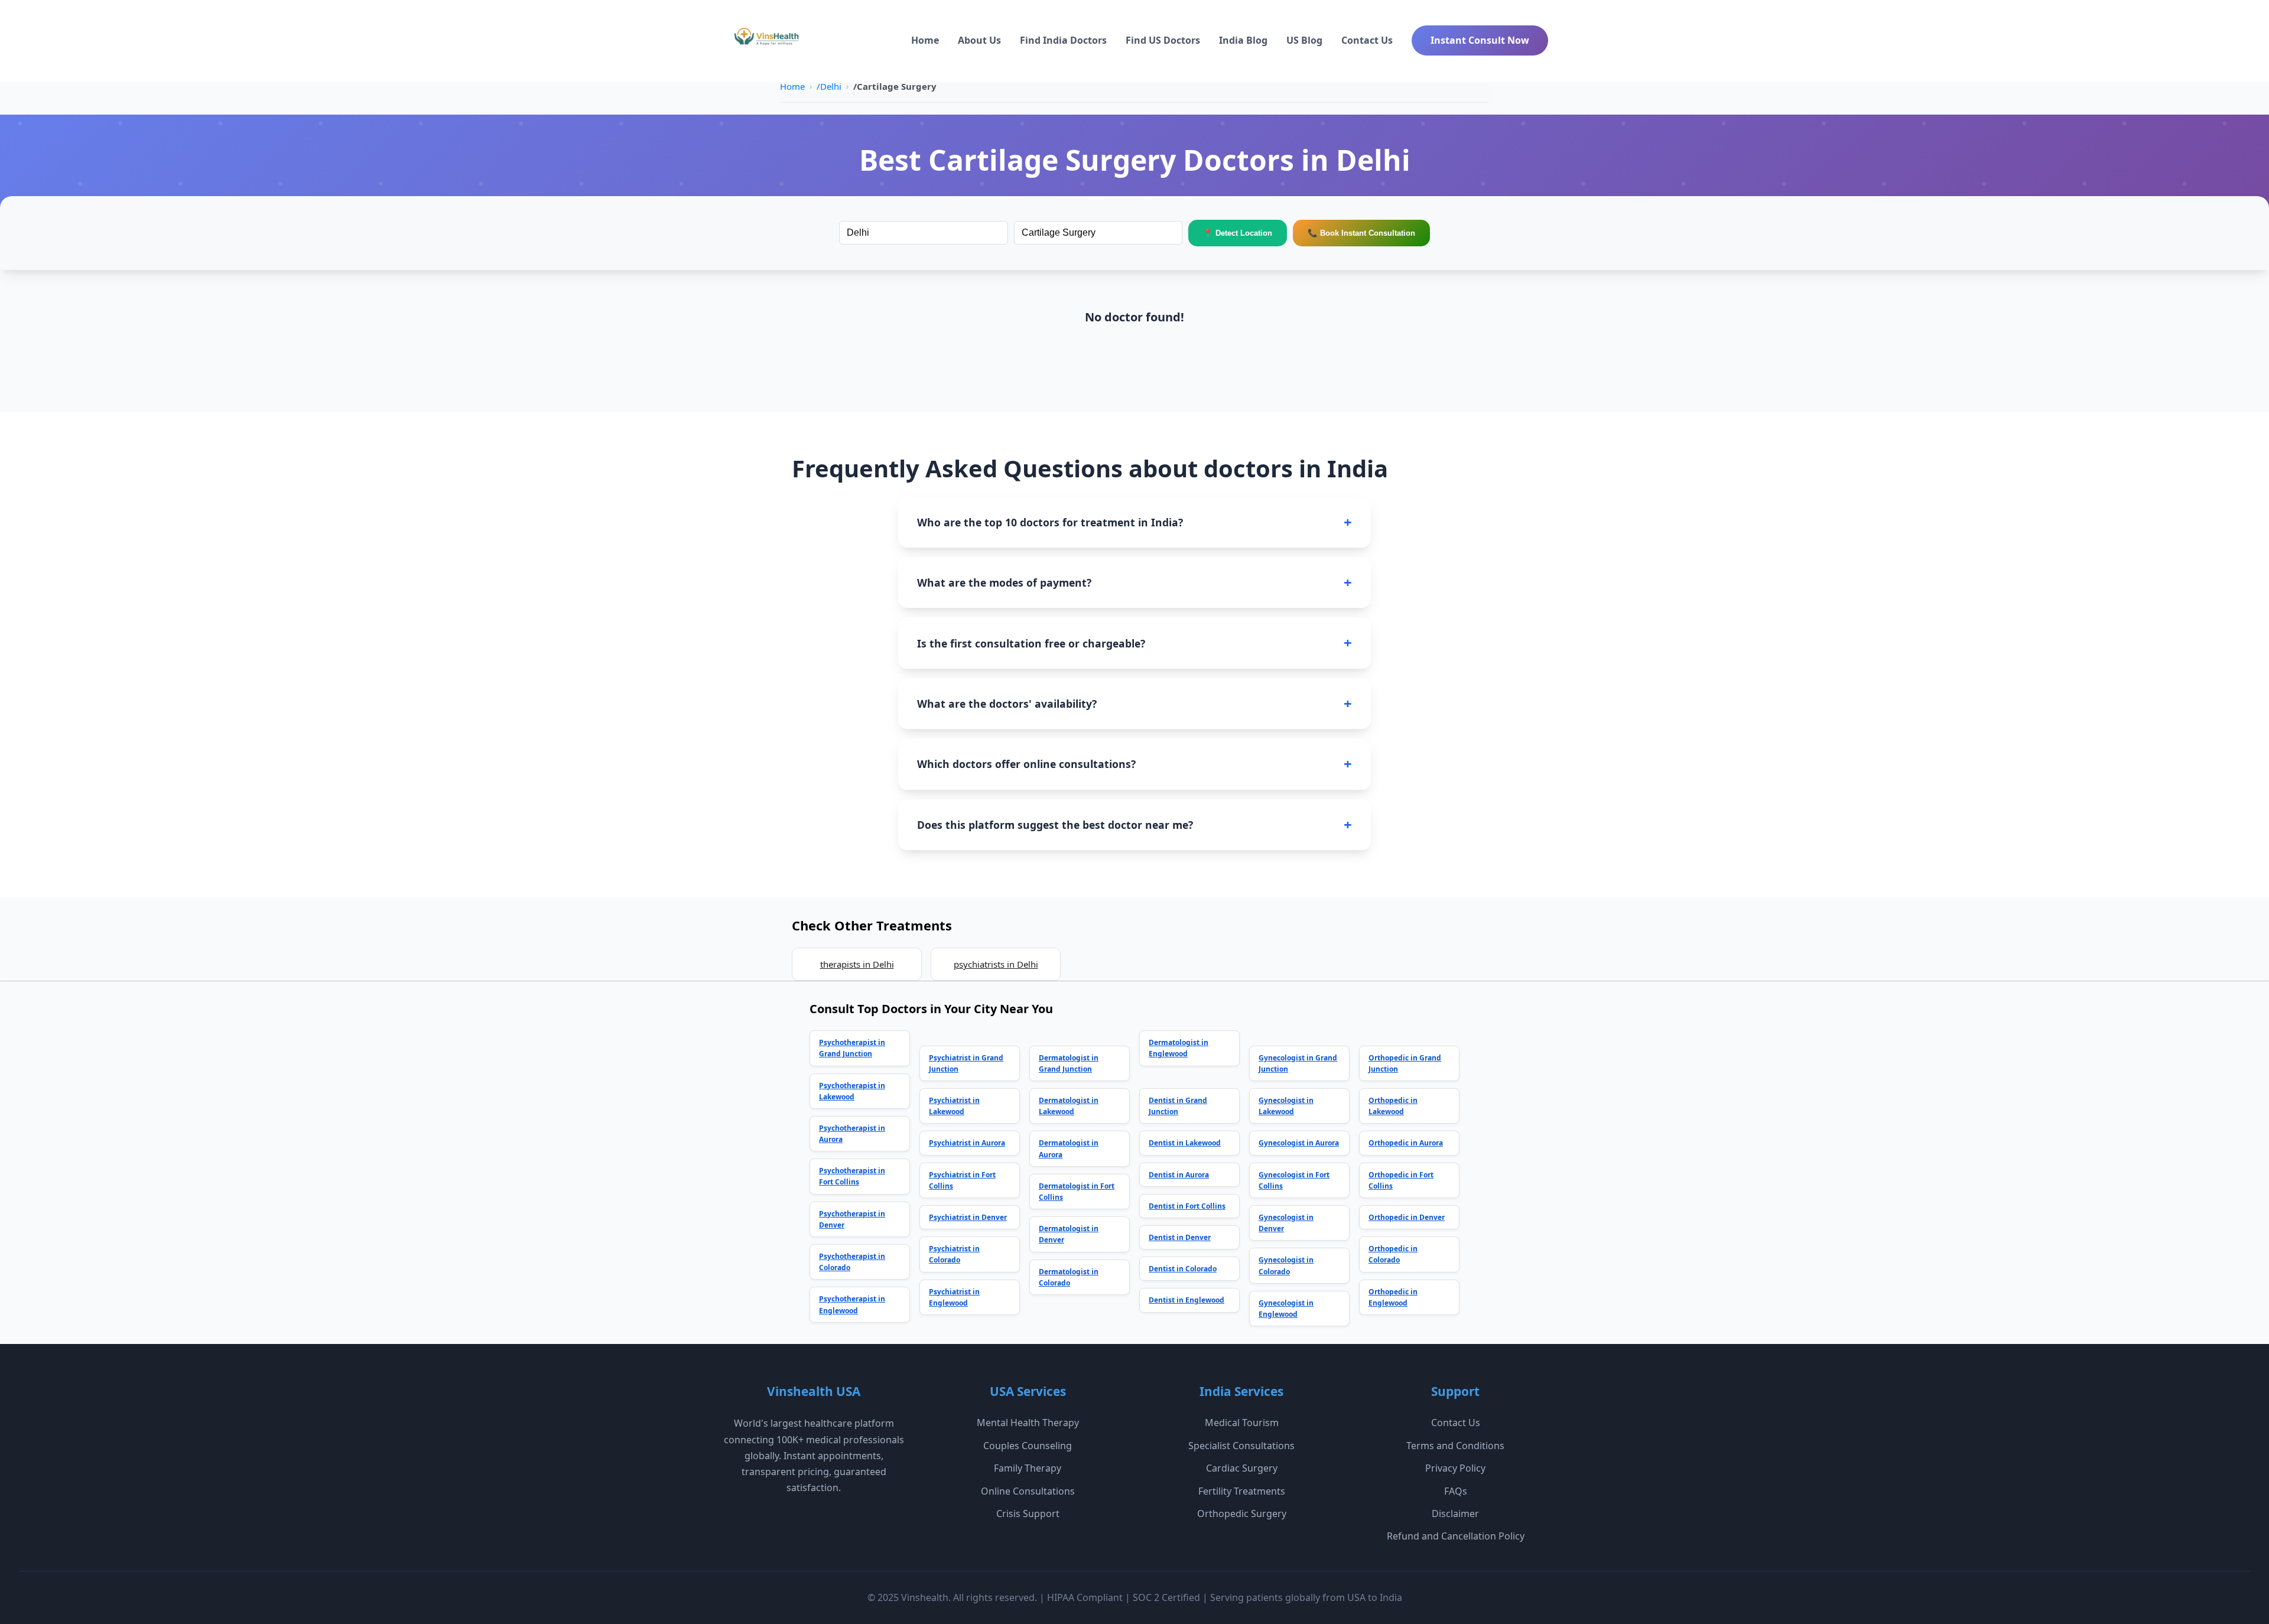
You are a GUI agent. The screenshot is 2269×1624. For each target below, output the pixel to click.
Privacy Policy (1455, 1468)
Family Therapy (1028, 1468)
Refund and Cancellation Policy (1456, 1536)
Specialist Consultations (1241, 1446)
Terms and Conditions (1455, 1446)
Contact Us (1367, 40)
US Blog (1304, 40)
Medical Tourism (1242, 1423)
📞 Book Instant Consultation (1361, 233)
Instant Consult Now (1480, 40)
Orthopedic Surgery (1242, 1514)
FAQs (1456, 1491)
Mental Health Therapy (1028, 1423)
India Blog (1243, 40)
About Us (979, 40)
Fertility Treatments (1242, 1491)
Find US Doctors (1163, 40)
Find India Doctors (1063, 40)
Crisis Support (1028, 1514)
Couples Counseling (1028, 1446)
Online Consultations (1028, 1491)
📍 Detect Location (1238, 233)
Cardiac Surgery (1242, 1468)
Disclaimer (1455, 1514)
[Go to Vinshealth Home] (765, 41)
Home (925, 40)
